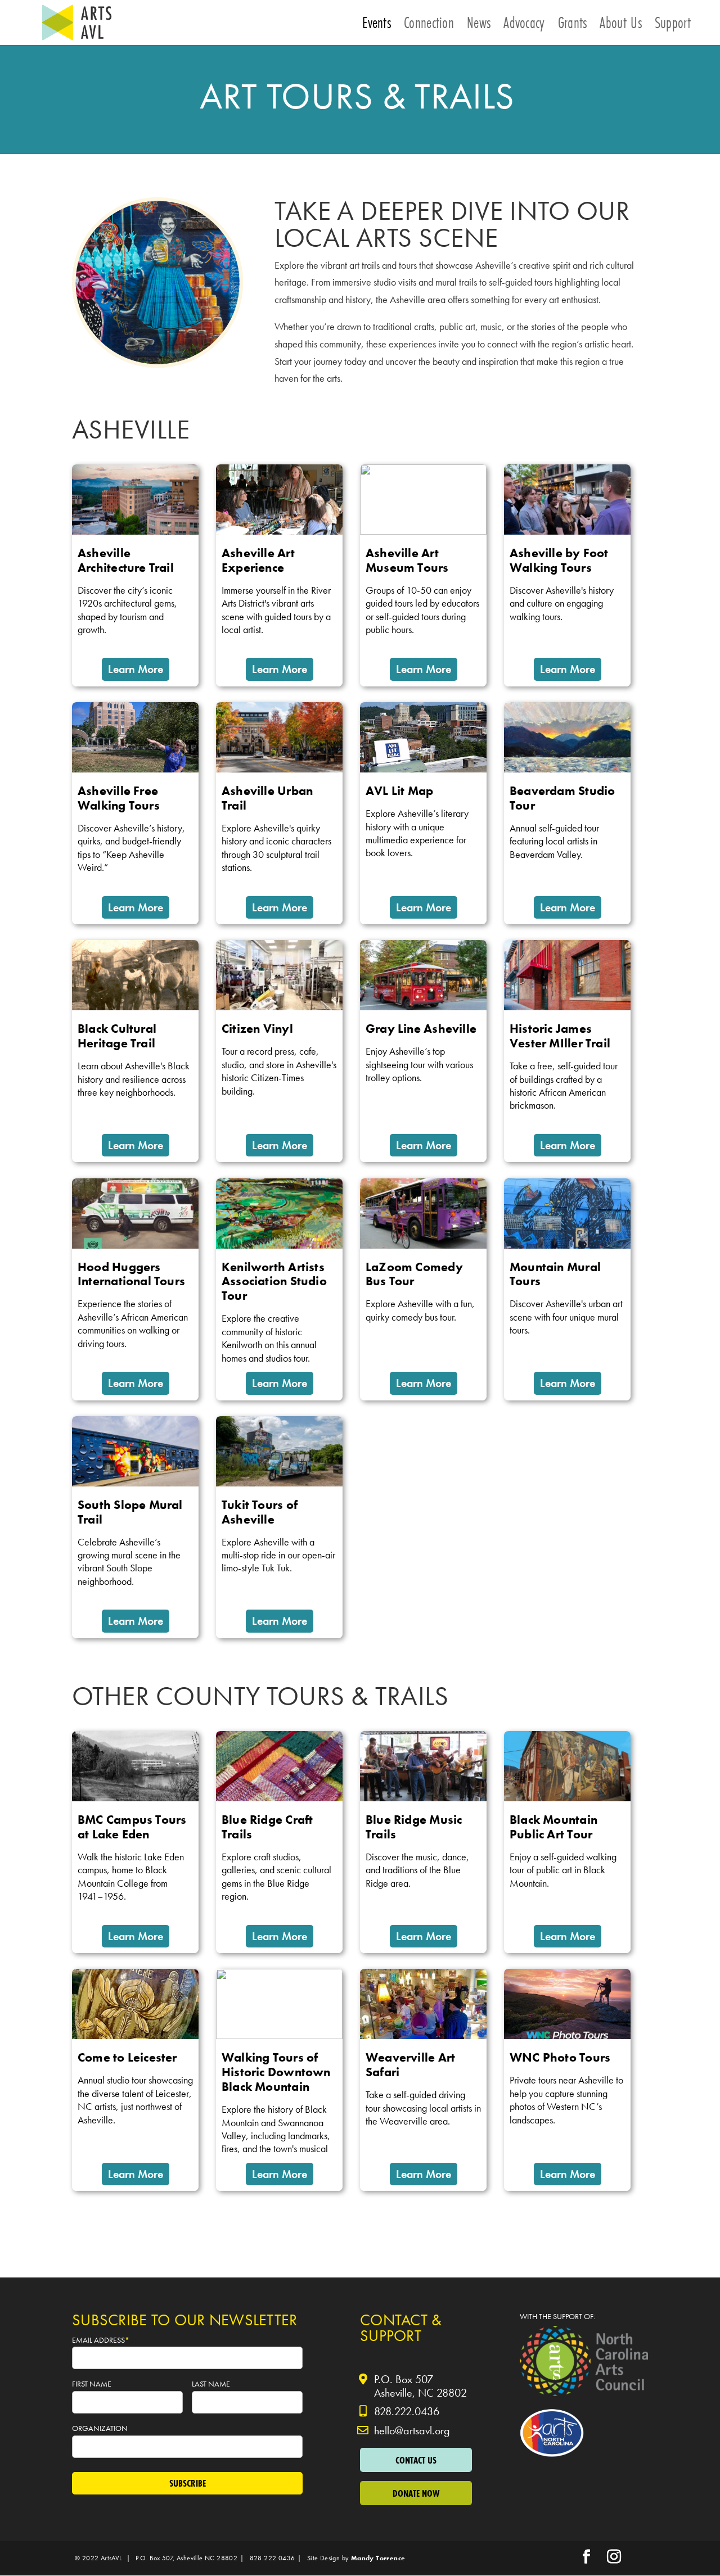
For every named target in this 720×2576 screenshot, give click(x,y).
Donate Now (416, 2493)
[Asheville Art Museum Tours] (423, 575)
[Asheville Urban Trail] (279, 813)
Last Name (212, 2384)
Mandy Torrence (378, 2558)
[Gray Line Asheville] (423, 1051)
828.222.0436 (407, 2411)
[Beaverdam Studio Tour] (567, 813)
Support (673, 26)
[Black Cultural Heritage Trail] (135, 1051)
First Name (93, 2384)
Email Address (101, 2340)
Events (377, 26)
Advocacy (524, 26)
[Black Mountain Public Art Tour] (567, 1842)
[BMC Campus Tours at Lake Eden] (135, 1842)
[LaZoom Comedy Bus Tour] (423, 1289)
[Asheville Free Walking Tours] (135, 813)
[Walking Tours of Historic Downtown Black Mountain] (279, 2080)
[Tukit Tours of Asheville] (279, 1527)
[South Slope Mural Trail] (135, 1527)
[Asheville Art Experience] (279, 575)
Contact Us (416, 2460)
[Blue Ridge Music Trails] (423, 1842)
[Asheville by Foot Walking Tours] (567, 575)
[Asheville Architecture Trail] (135, 575)
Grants (573, 26)
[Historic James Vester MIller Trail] (567, 1051)
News (479, 26)
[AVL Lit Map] (423, 813)
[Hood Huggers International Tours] (135, 1289)
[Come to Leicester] (135, 2080)
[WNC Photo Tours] (567, 2080)
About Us (620, 26)
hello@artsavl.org (412, 2430)
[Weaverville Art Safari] (423, 2080)
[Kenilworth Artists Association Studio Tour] (279, 1289)
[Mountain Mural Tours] (567, 1289)
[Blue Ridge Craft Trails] (279, 1842)
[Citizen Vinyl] (279, 1051)
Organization (101, 2428)
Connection (429, 26)
